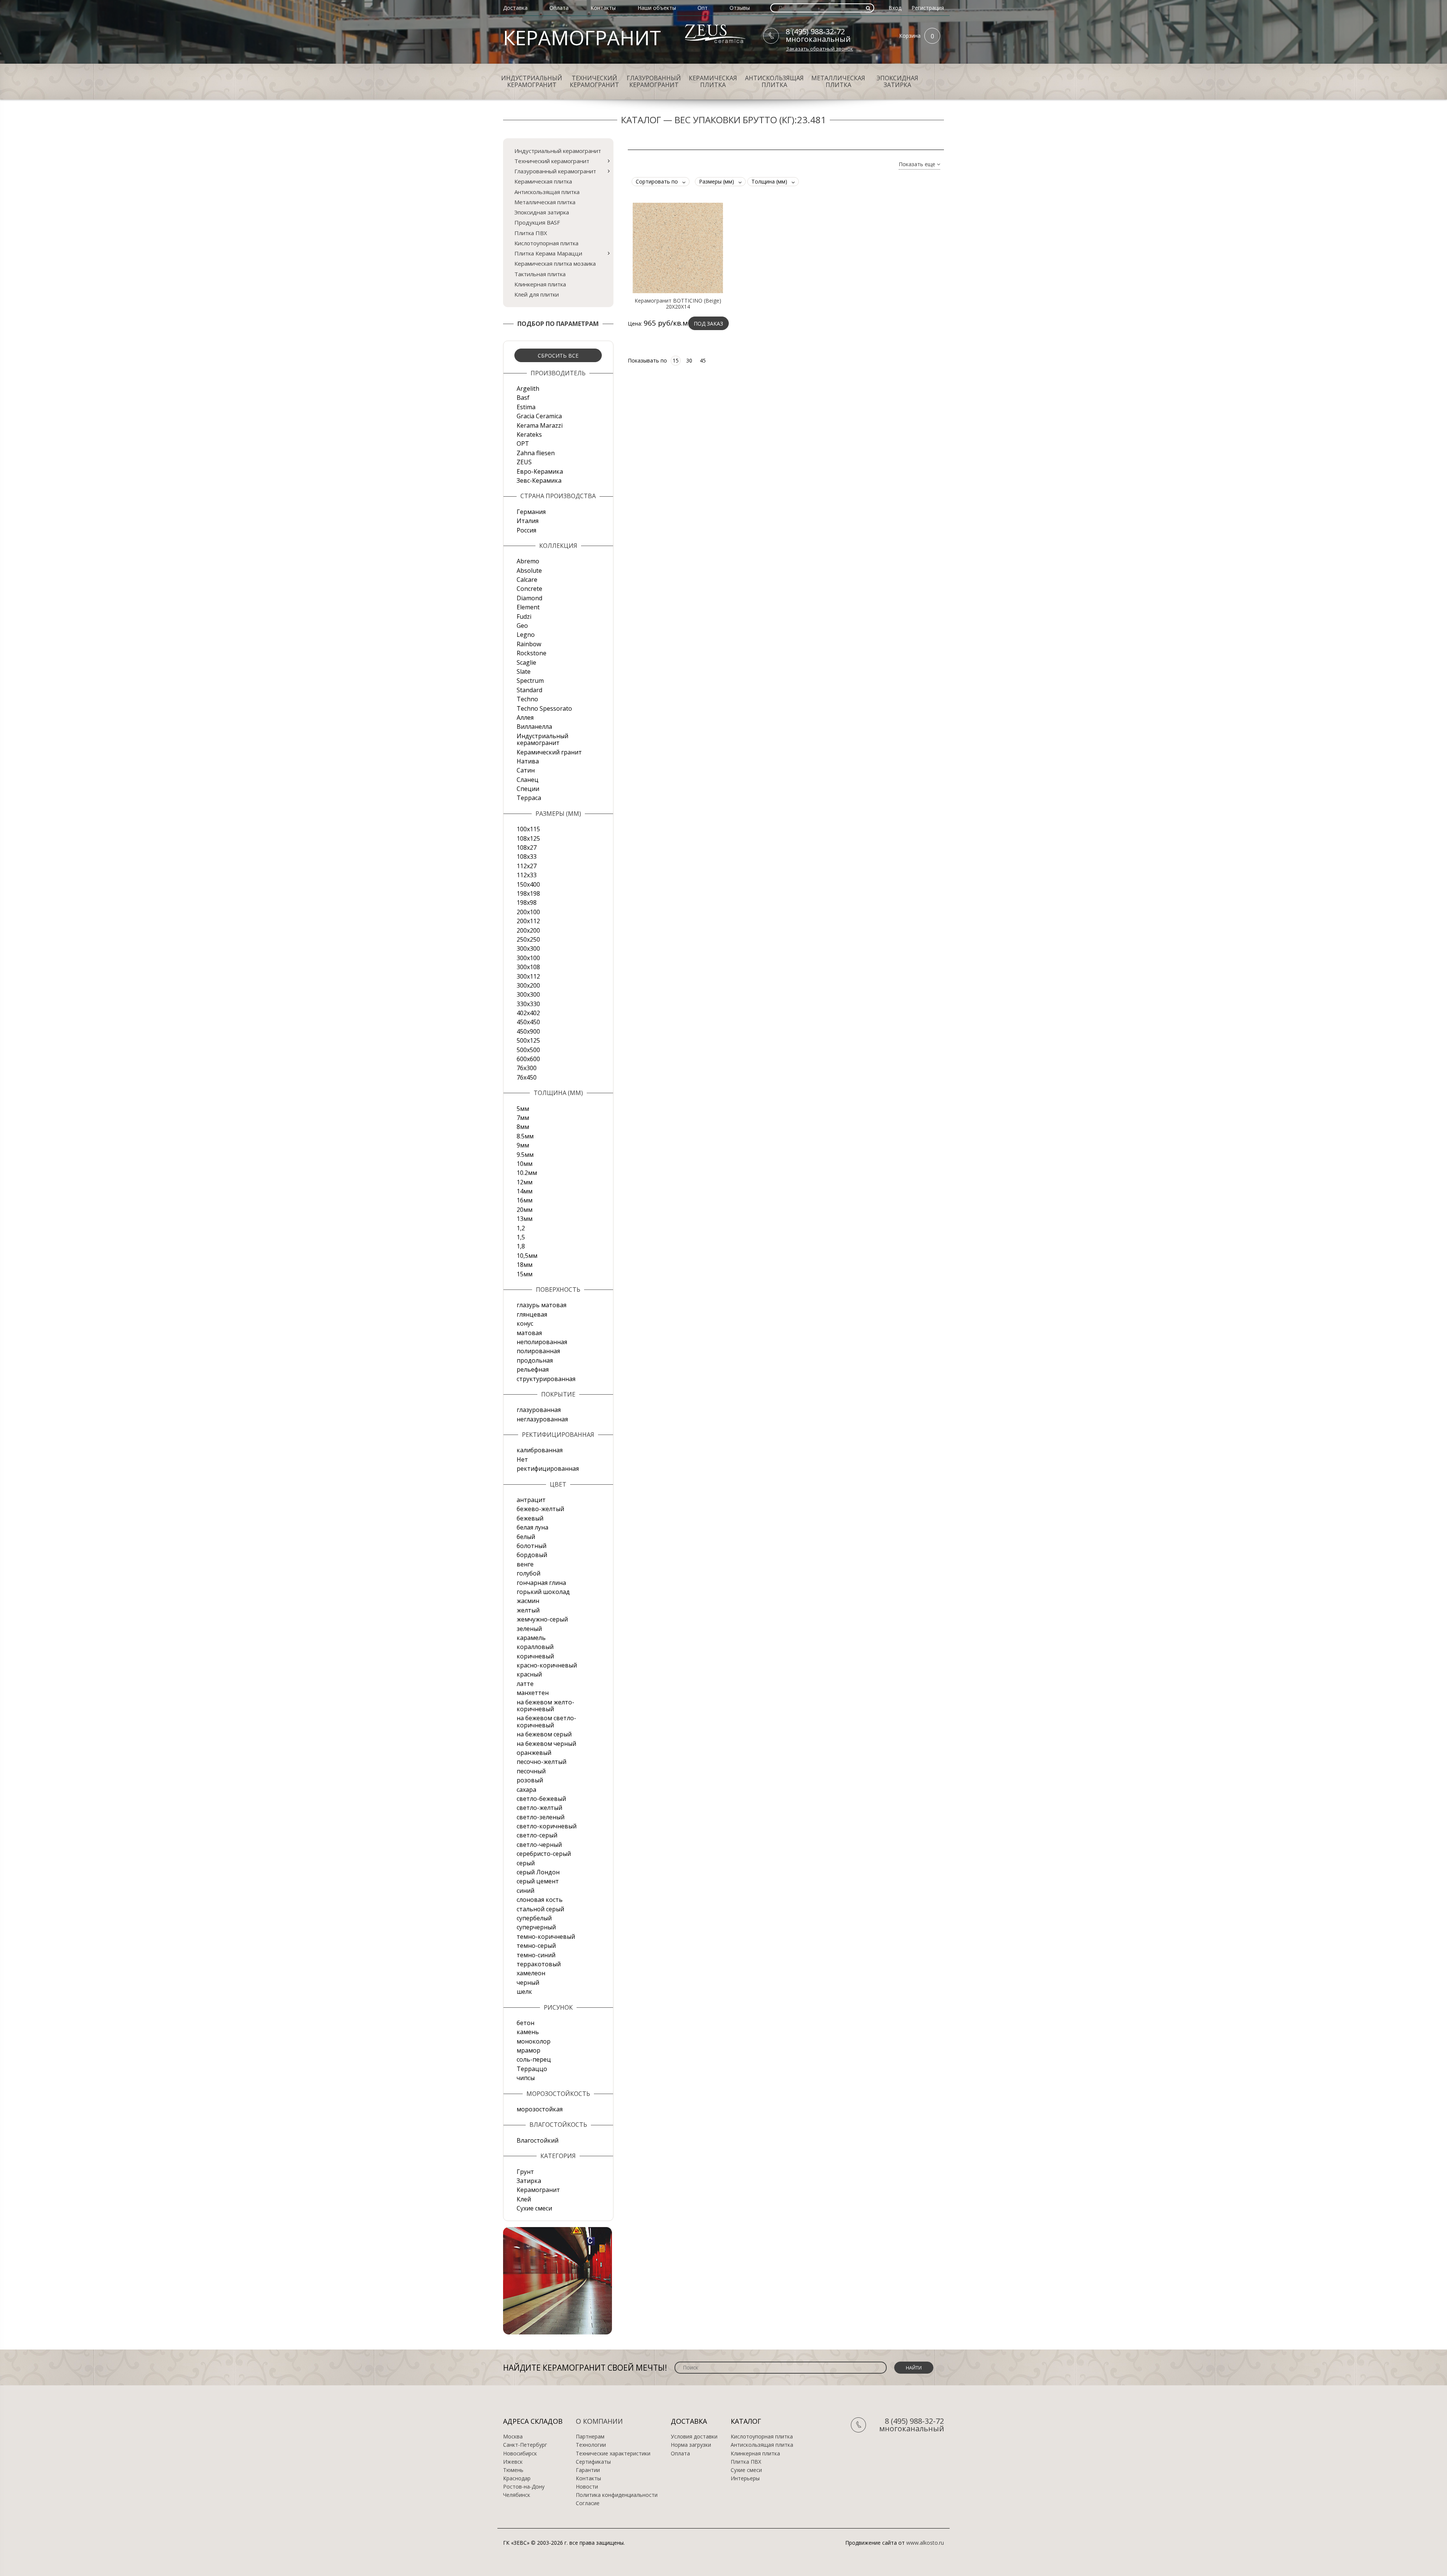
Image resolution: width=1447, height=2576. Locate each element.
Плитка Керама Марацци (548, 253)
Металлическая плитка (838, 81)
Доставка (515, 8)
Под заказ (708, 324)
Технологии (591, 2445)
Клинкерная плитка (540, 284)
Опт (703, 8)
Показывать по (647, 360)
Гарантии (588, 2470)
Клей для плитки (537, 294)
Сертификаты (593, 2462)
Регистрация (928, 8)
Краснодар (517, 2478)
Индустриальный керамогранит (532, 81)
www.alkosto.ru (925, 2543)
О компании (599, 2421)
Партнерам (590, 2437)
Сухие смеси (746, 2470)
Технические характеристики (613, 2454)
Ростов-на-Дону (524, 2487)
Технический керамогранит (594, 81)
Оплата (559, 8)
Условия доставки (694, 2437)
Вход (895, 8)
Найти (914, 2368)
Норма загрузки (691, 2445)
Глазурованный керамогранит (654, 81)
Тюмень (513, 2470)
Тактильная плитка (540, 274)
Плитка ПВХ (531, 233)
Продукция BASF (537, 222)
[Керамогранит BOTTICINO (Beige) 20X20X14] (678, 248)
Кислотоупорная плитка (546, 243)
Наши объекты (657, 8)
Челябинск (517, 2495)
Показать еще (918, 164)
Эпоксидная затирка (897, 81)
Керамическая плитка (713, 81)
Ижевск (513, 2462)
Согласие (588, 2503)
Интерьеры (745, 2478)
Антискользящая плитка (774, 81)
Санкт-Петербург (525, 2445)
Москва (513, 2437)
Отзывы (740, 8)
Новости (587, 2487)
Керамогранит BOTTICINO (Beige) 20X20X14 (678, 304)
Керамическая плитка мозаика (555, 263)
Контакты (603, 8)
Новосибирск (520, 2454)
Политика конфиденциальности (617, 2495)
